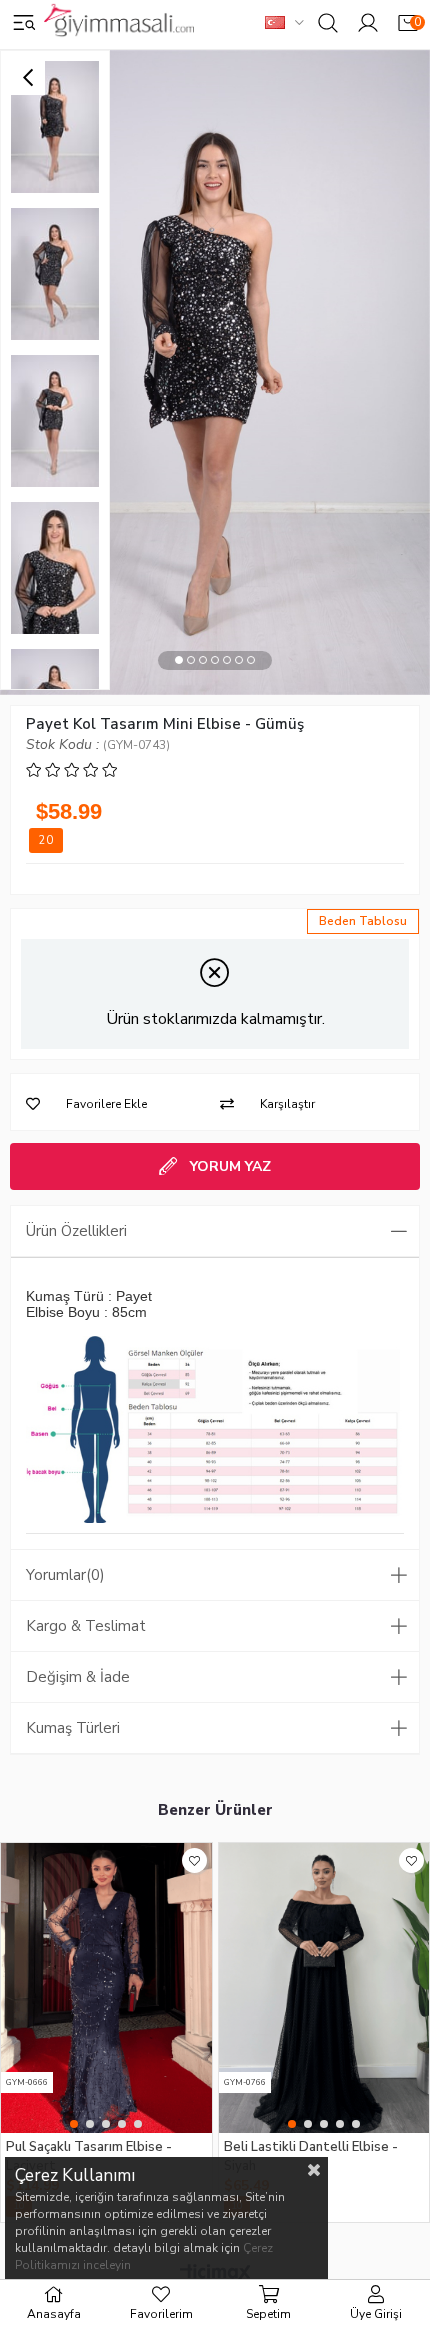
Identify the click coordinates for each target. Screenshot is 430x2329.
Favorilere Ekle (194, 1860)
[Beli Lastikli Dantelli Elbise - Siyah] (324, 1988)
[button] (179, 660)
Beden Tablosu (363, 921)
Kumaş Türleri (73, 1728)
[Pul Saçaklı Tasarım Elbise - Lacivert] (106, 1988)
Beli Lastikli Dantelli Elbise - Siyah (311, 2155)
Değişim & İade (78, 1677)
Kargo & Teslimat (86, 1626)
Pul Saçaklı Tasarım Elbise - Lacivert (89, 2155)
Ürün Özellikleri (76, 1231)
